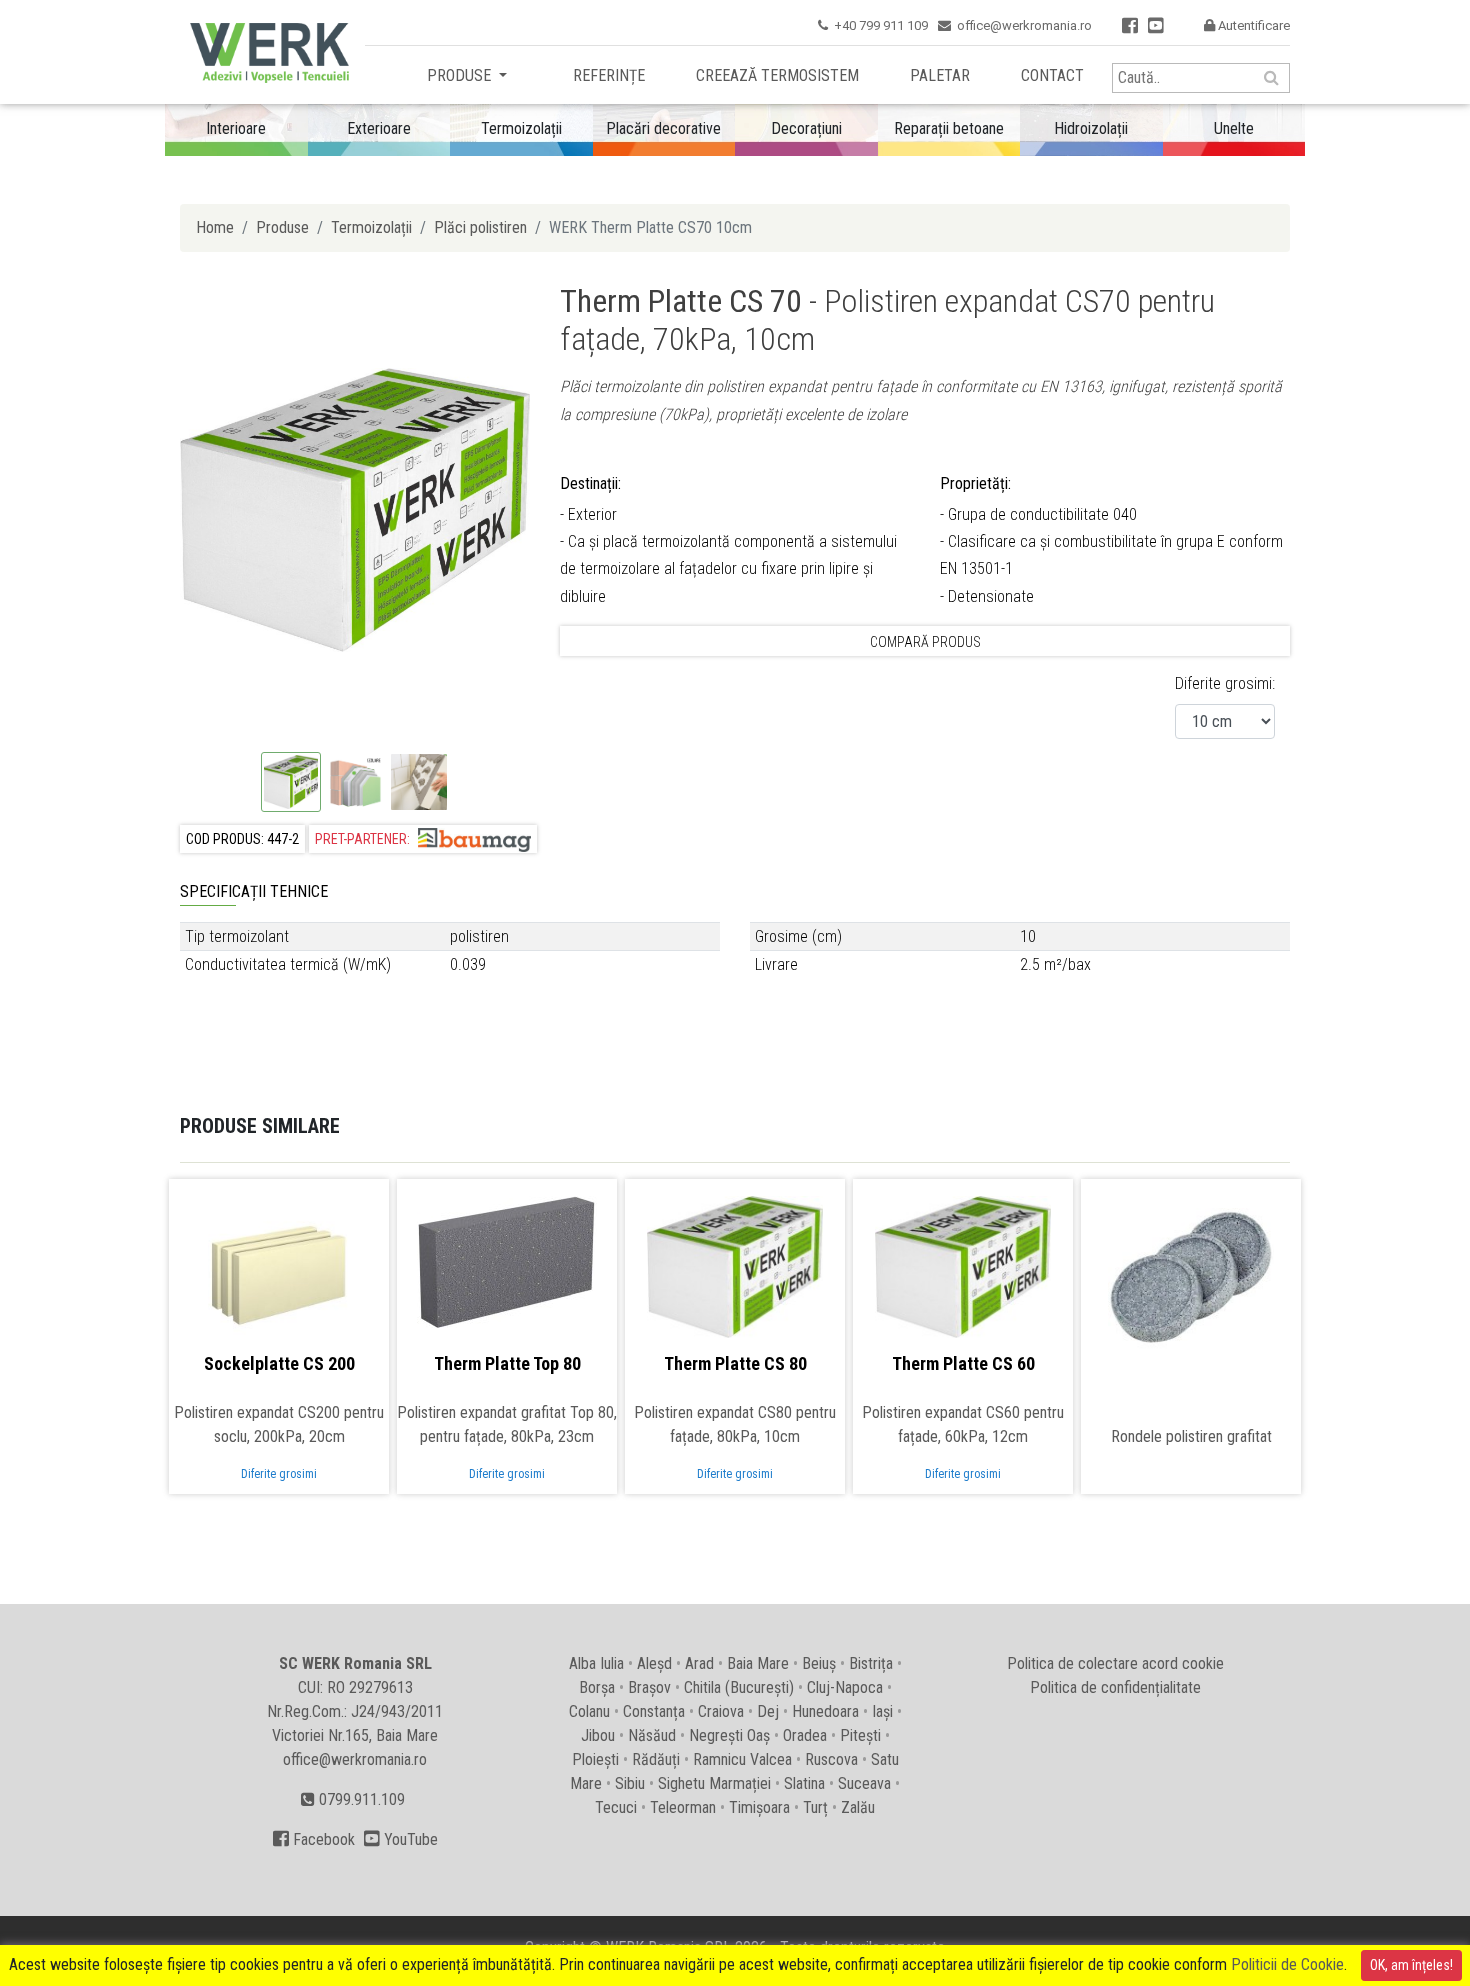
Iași (882, 1711)
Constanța (654, 1711)
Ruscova (831, 1759)
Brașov (649, 1687)
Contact (1052, 75)
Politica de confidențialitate (1115, 1687)
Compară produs (925, 642)
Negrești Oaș (729, 1735)
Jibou (598, 1735)
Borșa (597, 1687)
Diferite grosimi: (1225, 683)
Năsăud (652, 1735)
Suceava (864, 1783)
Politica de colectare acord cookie (1115, 1663)
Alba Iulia (596, 1663)
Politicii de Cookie (1287, 1964)
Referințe (609, 75)
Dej (768, 1711)
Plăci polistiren (480, 227)
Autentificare (1247, 25)
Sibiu (630, 1783)
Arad (699, 1663)
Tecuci (616, 1807)
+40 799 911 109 (881, 25)
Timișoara (759, 1807)
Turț (815, 1807)
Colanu (589, 1711)
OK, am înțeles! (1411, 1965)
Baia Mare (758, 1663)
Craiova (721, 1711)
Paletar (940, 75)
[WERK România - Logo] (264, 53)
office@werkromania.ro (1024, 25)
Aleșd (654, 1663)
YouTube (401, 1839)
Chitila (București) (739, 1687)
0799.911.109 (360, 1799)
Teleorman (683, 1807)
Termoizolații (371, 227)
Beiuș (819, 1663)
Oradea (805, 1735)
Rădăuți (656, 1759)
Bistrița (871, 1663)
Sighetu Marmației (714, 1783)
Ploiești (595, 1759)
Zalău (858, 1807)
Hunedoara (825, 1711)
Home (215, 227)
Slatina (804, 1783)
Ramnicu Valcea (742, 1759)
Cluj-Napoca (845, 1687)
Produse (461, 75)
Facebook (314, 1839)
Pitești (860, 1735)
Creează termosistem (777, 75)
